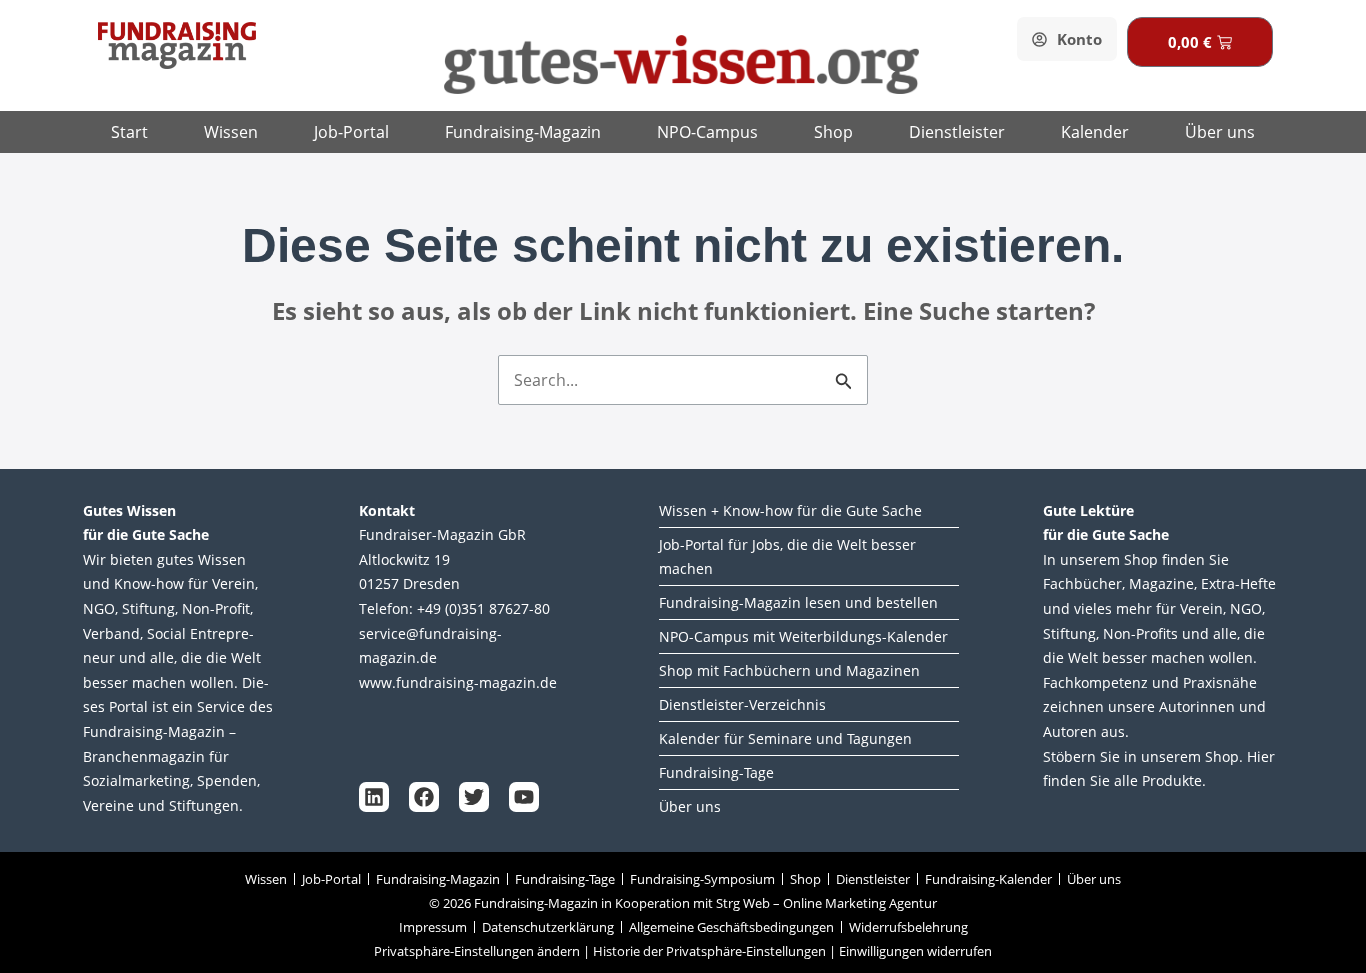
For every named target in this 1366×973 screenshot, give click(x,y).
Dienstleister (957, 132)
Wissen (231, 132)
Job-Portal (351, 132)
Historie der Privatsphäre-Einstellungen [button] (709, 951)
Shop (833, 132)
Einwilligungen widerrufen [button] (915, 951)
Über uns (1220, 132)
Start (129, 132)
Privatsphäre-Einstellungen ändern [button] (477, 951)
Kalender (1095, 132)
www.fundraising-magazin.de (458, 682)
